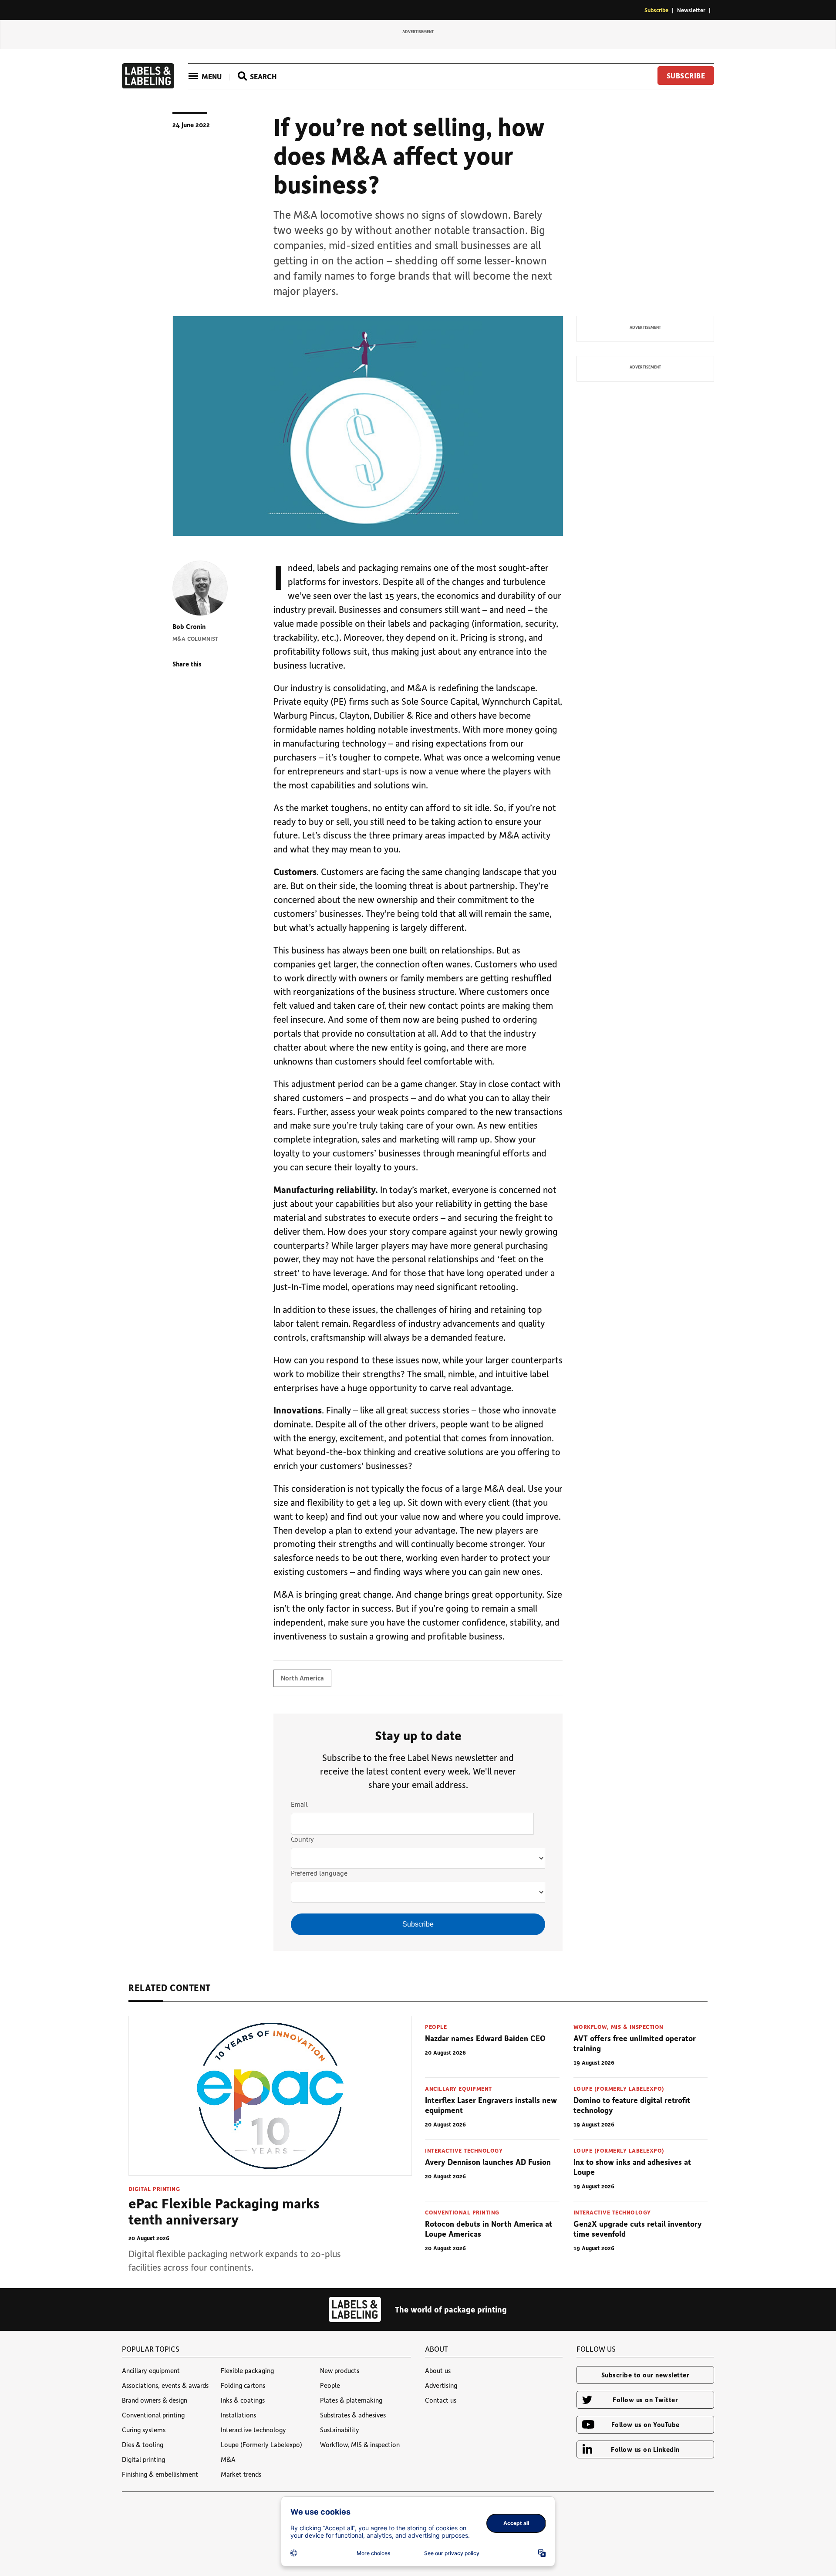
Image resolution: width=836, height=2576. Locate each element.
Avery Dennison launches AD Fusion (488, 2162)
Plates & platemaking (351, 2400)
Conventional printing (462, 2212)
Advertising (441, 2385)
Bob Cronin (189, 626)
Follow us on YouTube (646, 2424)
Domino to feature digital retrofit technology (632, 2105)
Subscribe (656, 10)
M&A (228, 2459)
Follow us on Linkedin (645, 2449)
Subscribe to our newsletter (646, 2375)
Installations (238, 2415)
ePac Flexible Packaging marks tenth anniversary (224, 2211)
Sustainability (340, 2430)
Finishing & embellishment (160, 2474)
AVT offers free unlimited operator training (635, 2043)
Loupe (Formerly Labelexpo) (619, 2088)
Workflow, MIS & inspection (619, 2027)
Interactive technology (464, 2150)
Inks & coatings (243, 2400)
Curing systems (144, 2430)
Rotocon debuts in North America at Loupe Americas (489, 2229)
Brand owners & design (155, 2400)
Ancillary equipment (458, 2088)
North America (302, 1678)
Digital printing (154, 2189)
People (436, 2027)
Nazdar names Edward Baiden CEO (485, 2038)
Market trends (241, 2474)
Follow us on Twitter (645, 2400)
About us (438, 2370)
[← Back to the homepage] (148, 86)
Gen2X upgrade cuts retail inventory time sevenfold (638, 2229)
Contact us (441, 2400)
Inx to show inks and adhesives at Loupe (632, 2167)
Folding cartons (243, 2385)
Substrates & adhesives (353, 2415)
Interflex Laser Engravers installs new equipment (491, 2105)
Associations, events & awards (165, 2385)
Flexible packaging (247, 2370)
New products (340, 2370)
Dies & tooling (143, 2444)
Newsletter (691, 10)
